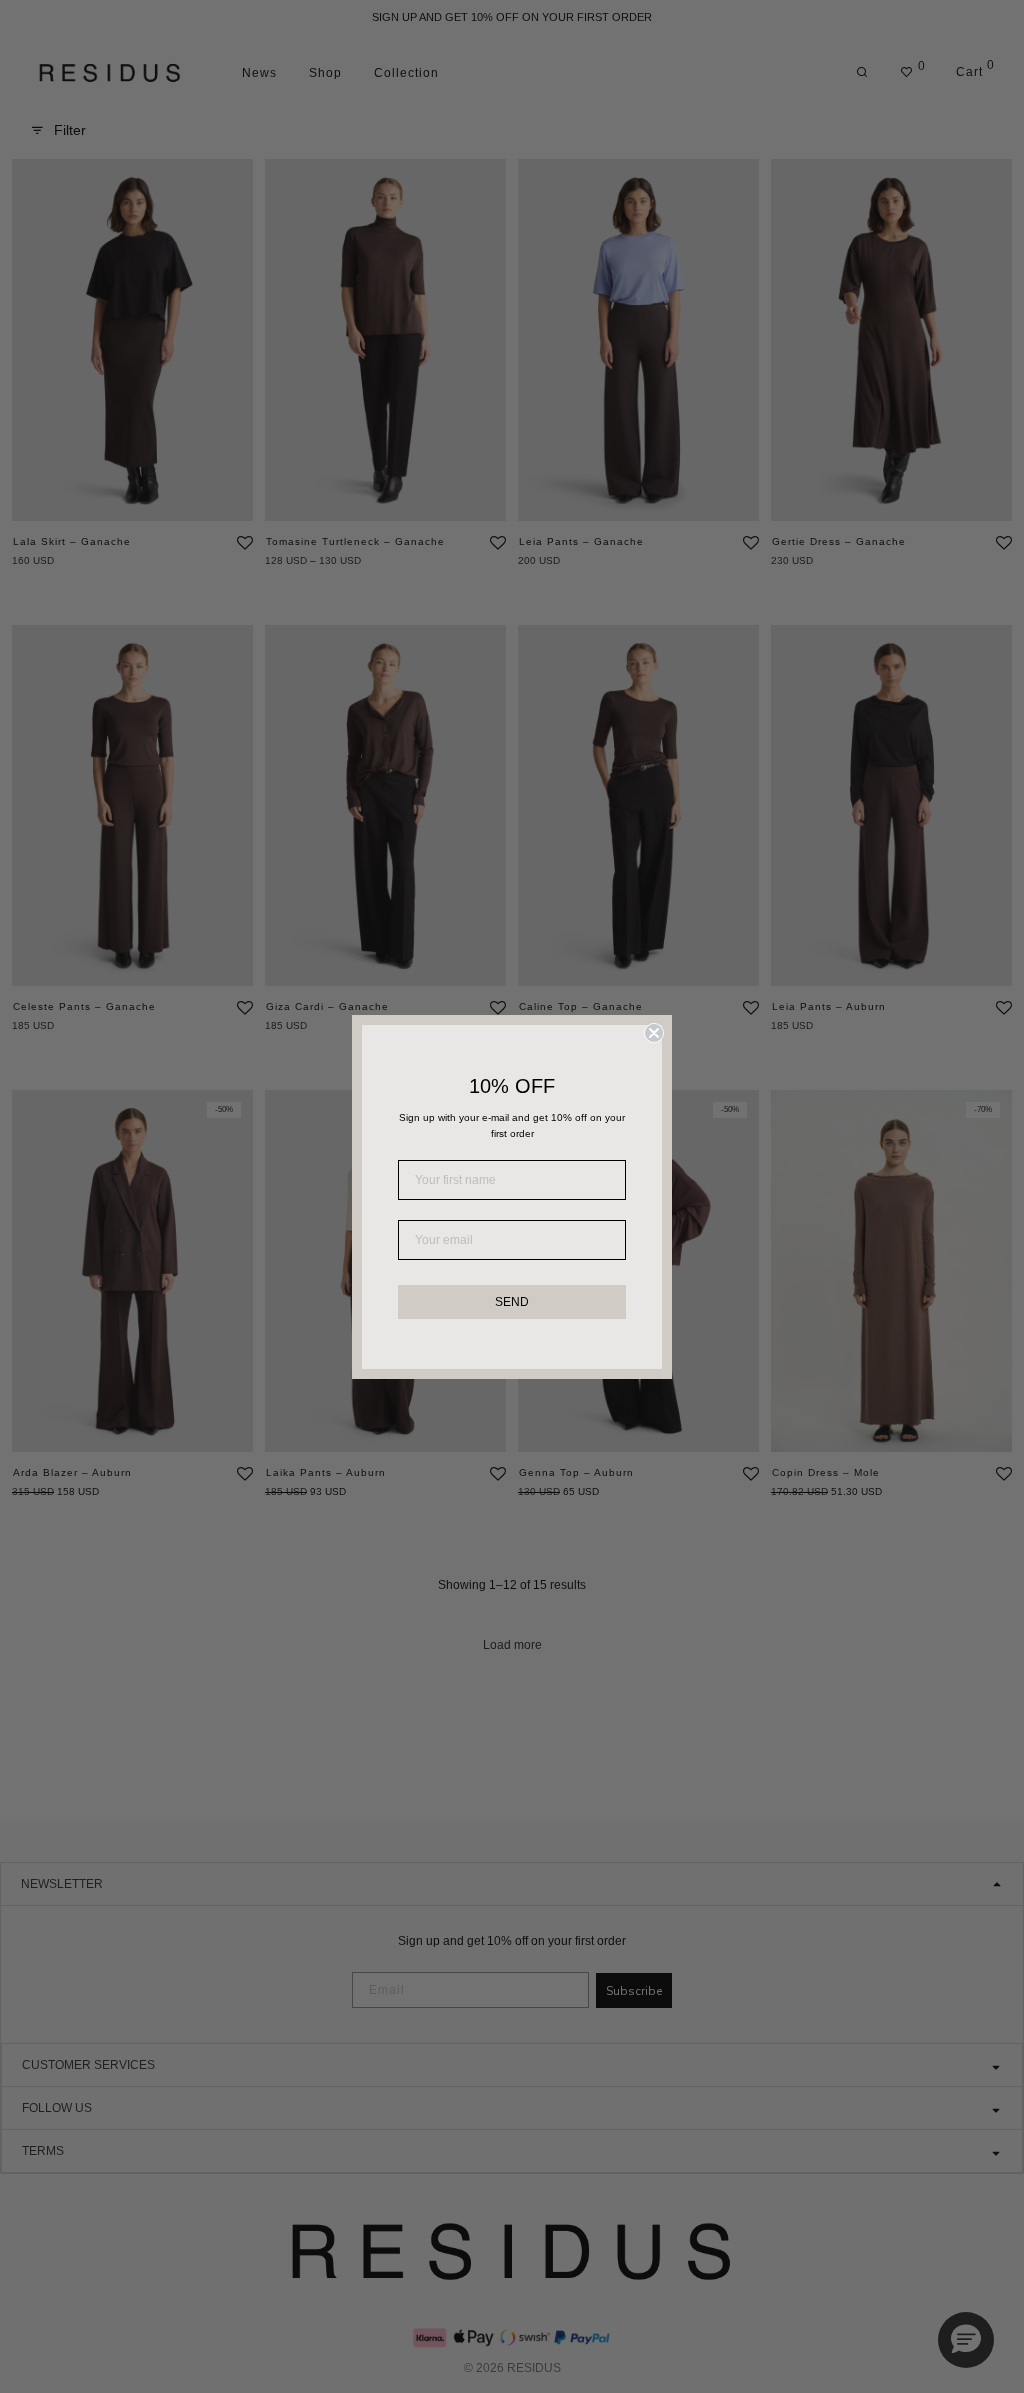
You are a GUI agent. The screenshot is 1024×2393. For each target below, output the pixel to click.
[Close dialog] (654, 1033)
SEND (512, 1302)
